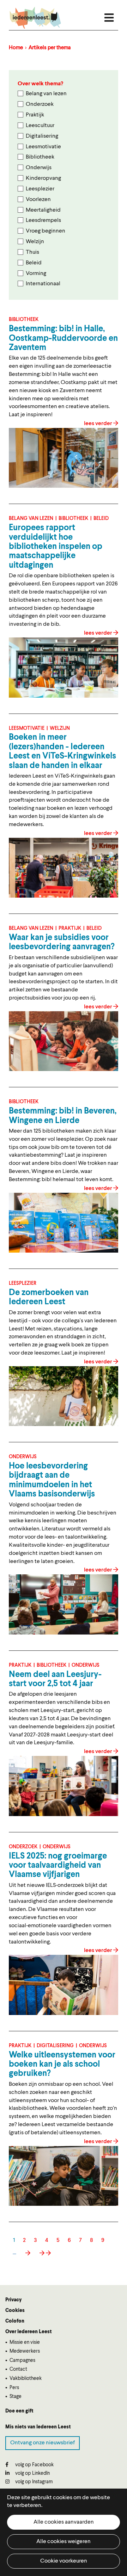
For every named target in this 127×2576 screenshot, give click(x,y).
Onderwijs (39, 168)
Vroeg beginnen (46, 231)
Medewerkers (25, 2351)
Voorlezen (38, 200)
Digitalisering (42, 136)
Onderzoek (40, 104)
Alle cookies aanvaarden (64, 2522)
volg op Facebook (34, 2465)
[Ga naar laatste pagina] (45, 2253)
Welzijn (35, 242)
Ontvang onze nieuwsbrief (43, 2443)
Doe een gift (19, 2411)
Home (16, 48)
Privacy (13, 2300)
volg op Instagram (34, 2482)
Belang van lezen (46, 94)
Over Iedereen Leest (29, 2332)
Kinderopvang (43, 178)
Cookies (15, 2311)
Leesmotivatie (43, 147)
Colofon (15, 2321)
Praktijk (35, 115)
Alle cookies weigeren (64, 2542)
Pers (14, 2388)
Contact (18, 2369)
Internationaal (43, 284)
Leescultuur (40, 126)
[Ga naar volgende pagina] (27, 2253)
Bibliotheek (40, 157)
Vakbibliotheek (26, 2378)
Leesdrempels (43, 221)
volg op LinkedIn (32, 2473)
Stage (16, 2397)
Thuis (32, 252)
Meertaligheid (43, 210)
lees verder (99, 424)
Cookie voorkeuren (64, 2561)
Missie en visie (25, 2342)
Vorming (36, 274)
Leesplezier (40, 189)
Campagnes (22, 2360)
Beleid (34, 263)
